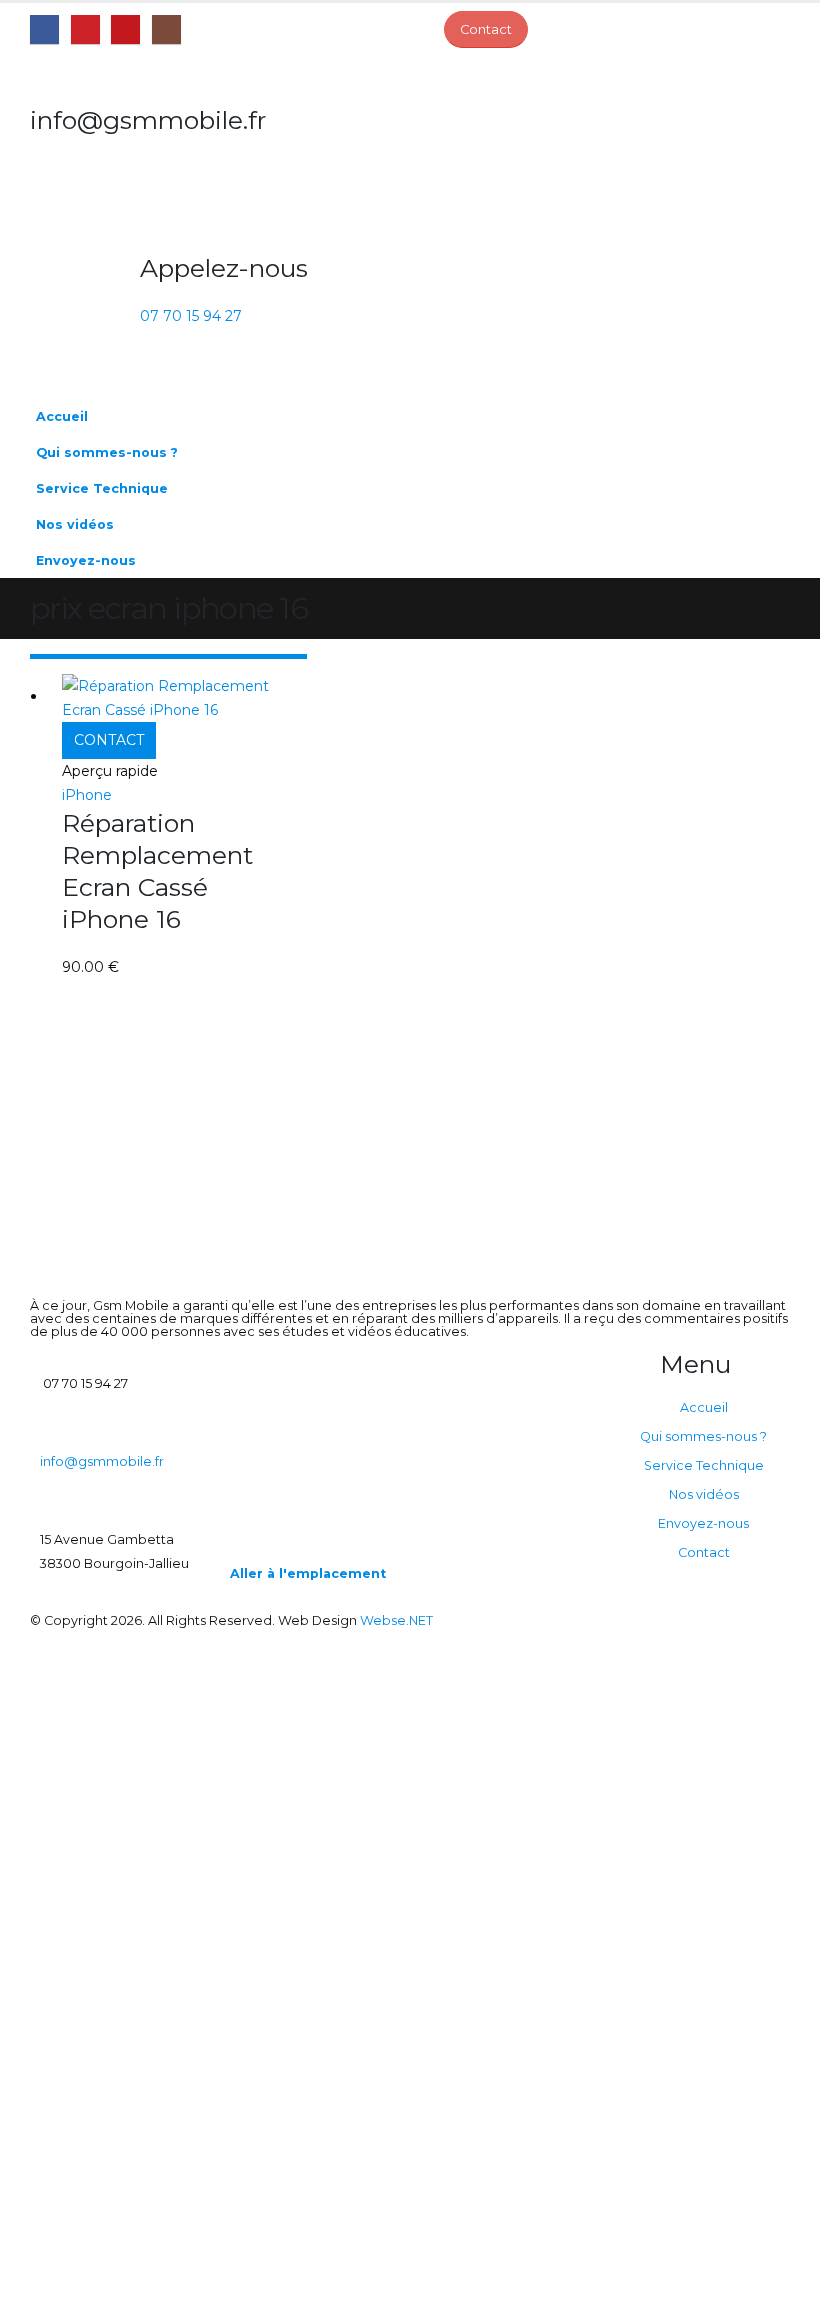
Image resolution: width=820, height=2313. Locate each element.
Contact (704, 1552)
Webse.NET (396, 1620)
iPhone (87, 795)
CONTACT (109, 740)
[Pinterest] (85, 29)
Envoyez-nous (86, 560)
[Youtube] (125, 29)
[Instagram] (166, 29)
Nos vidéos (75, 524)
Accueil (62, 416)
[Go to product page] (173, 698)
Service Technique (102, 488)
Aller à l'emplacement (308, 1573)
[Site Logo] (85, 211)
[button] (770, 482)
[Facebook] (44, 29)
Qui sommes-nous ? (107, 452)
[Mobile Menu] (151, 373)
